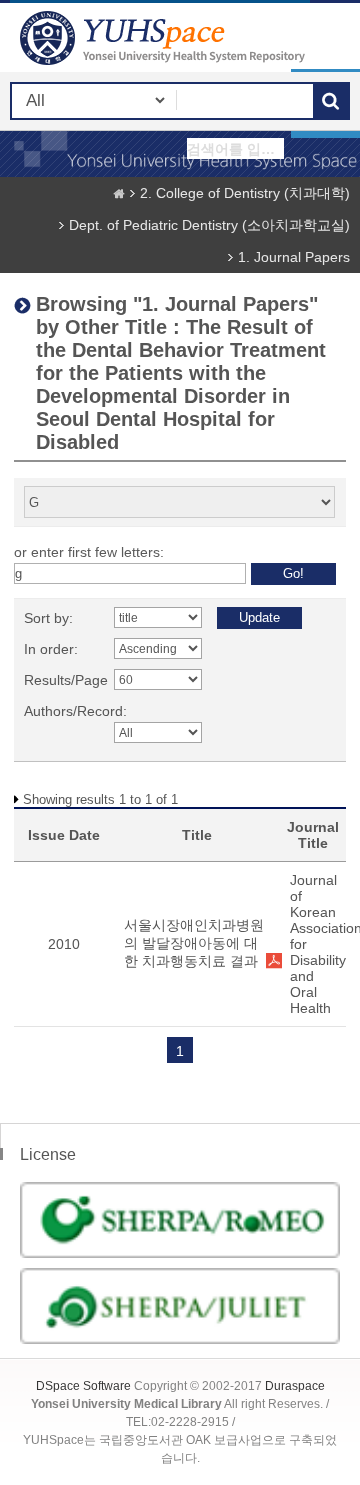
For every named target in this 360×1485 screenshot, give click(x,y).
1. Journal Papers (294, 257)
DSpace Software (83, 1386)
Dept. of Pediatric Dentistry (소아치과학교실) (209, 225)
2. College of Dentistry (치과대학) (245, 193)
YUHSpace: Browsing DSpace (165, 37)
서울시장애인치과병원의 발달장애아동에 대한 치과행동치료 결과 (194, 943)
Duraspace (295, 1386)
